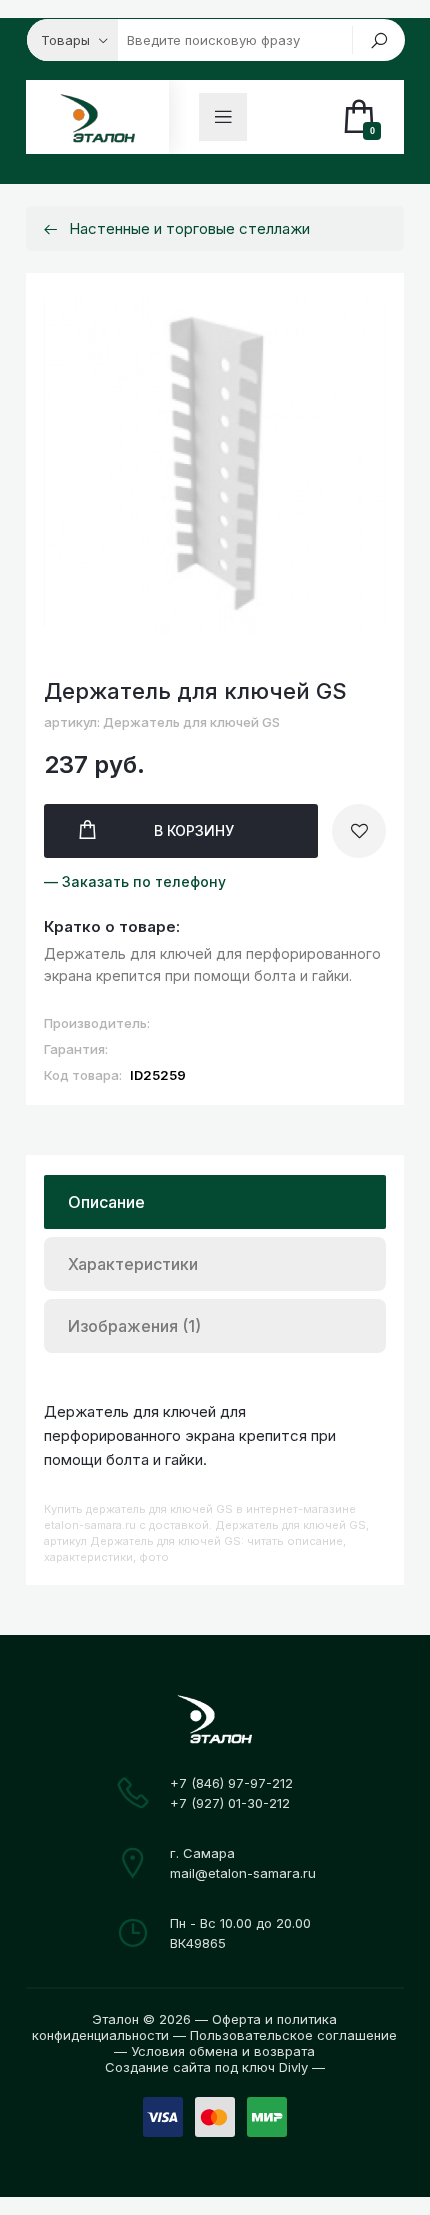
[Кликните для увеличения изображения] (215, 464)
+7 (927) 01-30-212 (230, 1803)
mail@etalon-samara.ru (243, 1873)
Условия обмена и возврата (223, 2051)
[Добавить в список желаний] (359, 831)
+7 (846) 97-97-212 (231, 1783)
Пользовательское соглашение (293, 2035)
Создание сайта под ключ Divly (206, 2067)
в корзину (194, 830)
